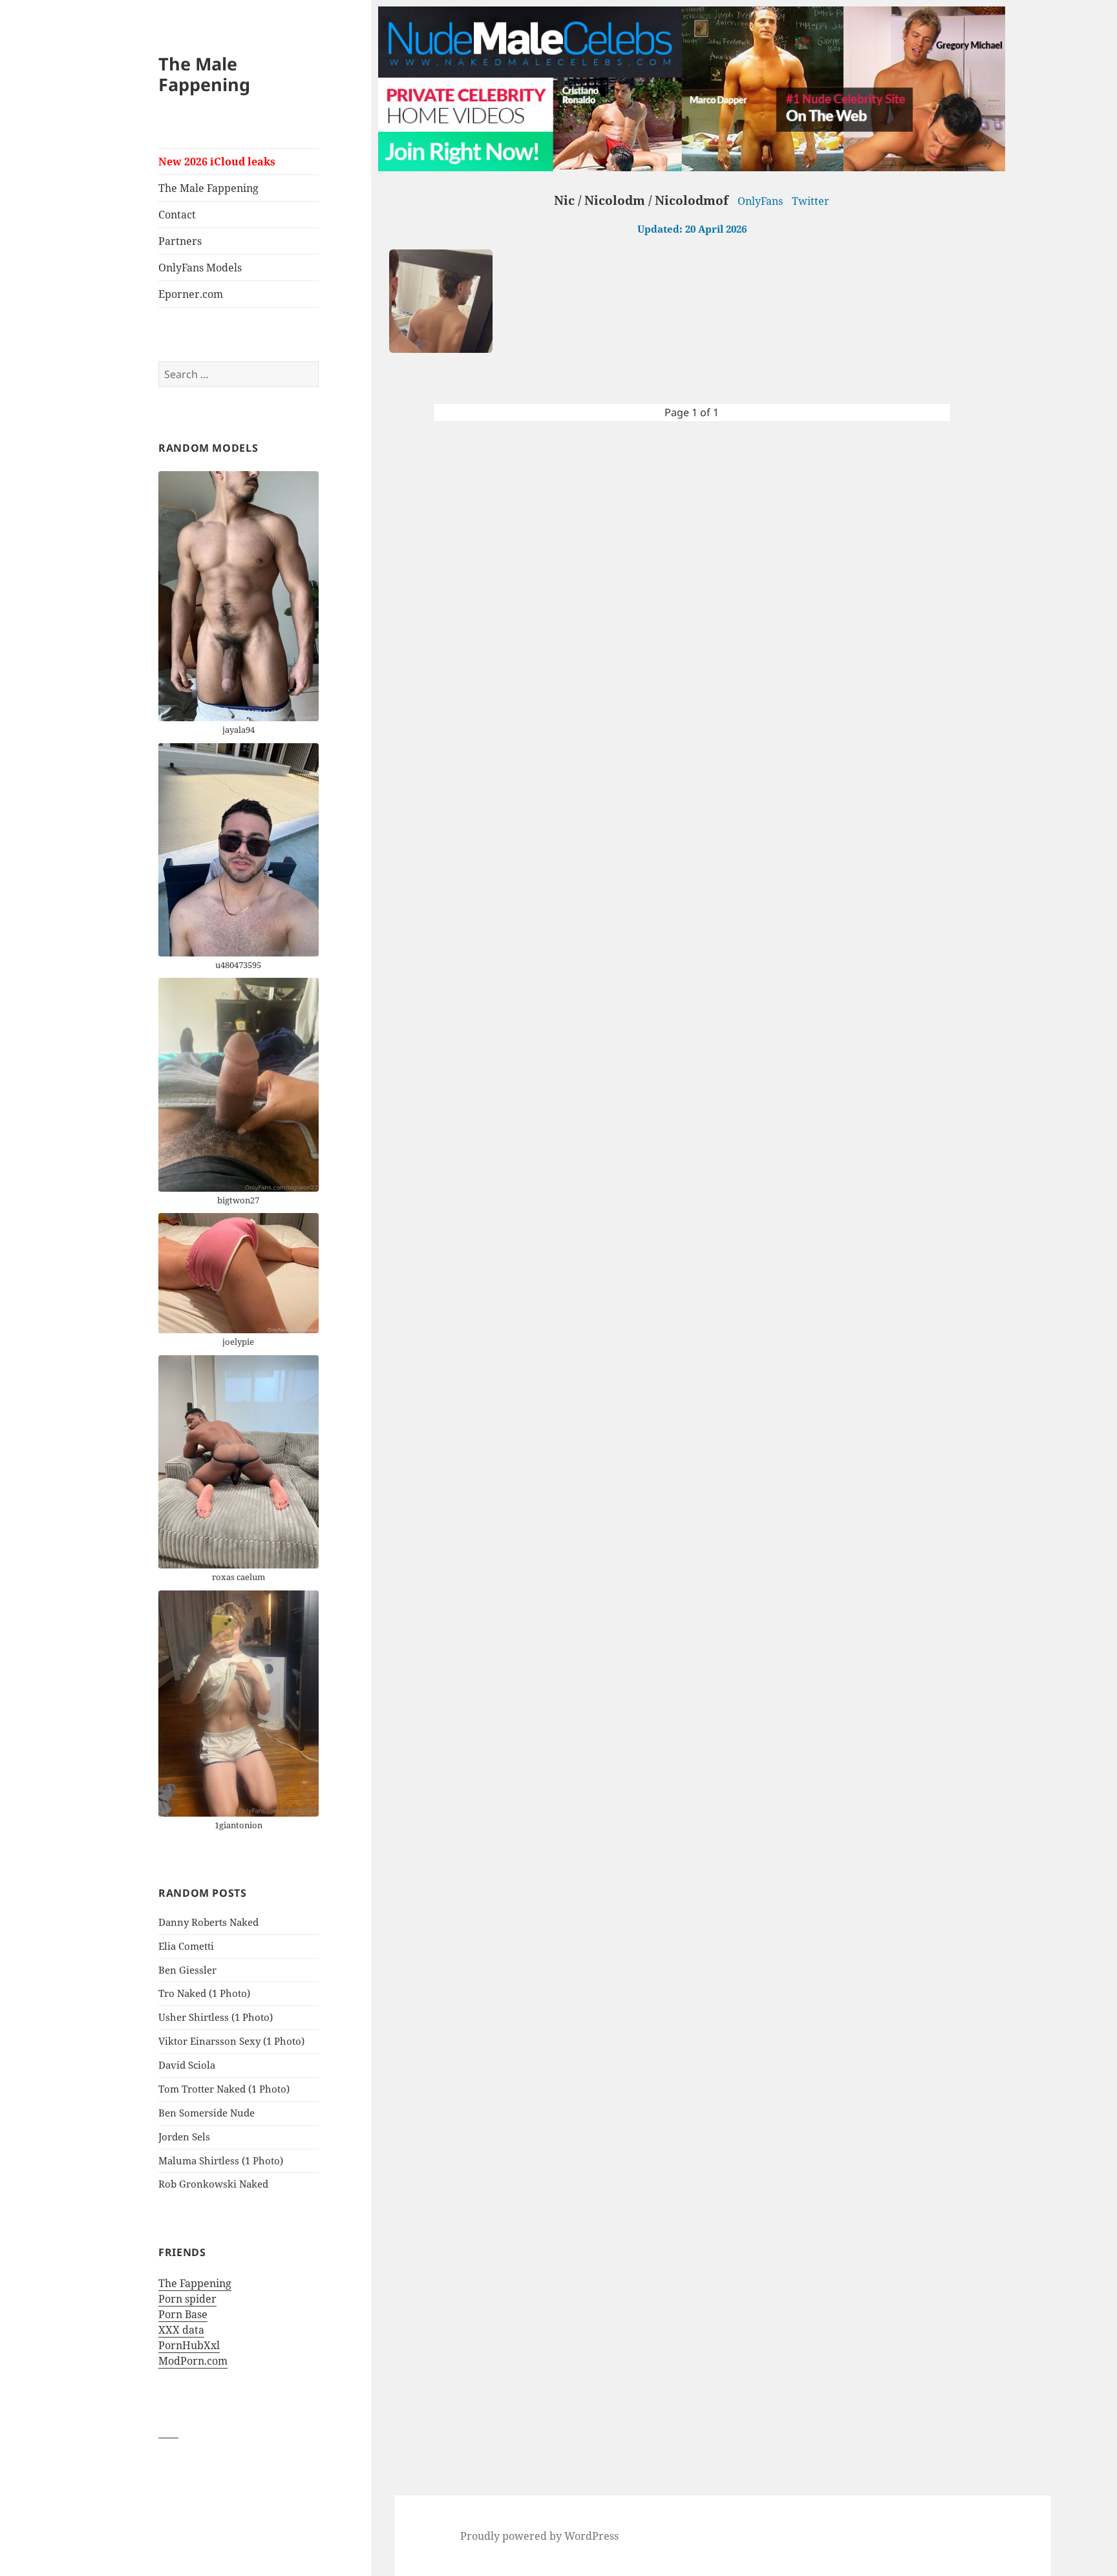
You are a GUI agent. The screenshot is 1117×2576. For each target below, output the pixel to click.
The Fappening (195, 2283)
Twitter (811, 201)
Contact (177, 215)
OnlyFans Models (200, 268)
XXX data (181, 2330)
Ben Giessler (187, 1970)
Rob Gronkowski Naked (213, 2184)
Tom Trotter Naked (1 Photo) (224, 2089)
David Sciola (187, 2065)
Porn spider (187, 2299)
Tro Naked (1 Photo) (204, 1993)
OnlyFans (760, 201)
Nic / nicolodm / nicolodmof (641, 200)
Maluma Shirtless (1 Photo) (221, 2160)
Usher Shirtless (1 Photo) (216, 2017)
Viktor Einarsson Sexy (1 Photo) (231, 2041)
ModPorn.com (193, 2361)
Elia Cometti (186, 1946)
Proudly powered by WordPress (539, 2536)
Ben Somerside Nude (207, 2113)
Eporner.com (191, 294)
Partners (180, 241)
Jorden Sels (184, 2137)
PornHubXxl (189, 2345)
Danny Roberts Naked (208, 1922)
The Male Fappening (204, 74)
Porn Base (183, 2314)
